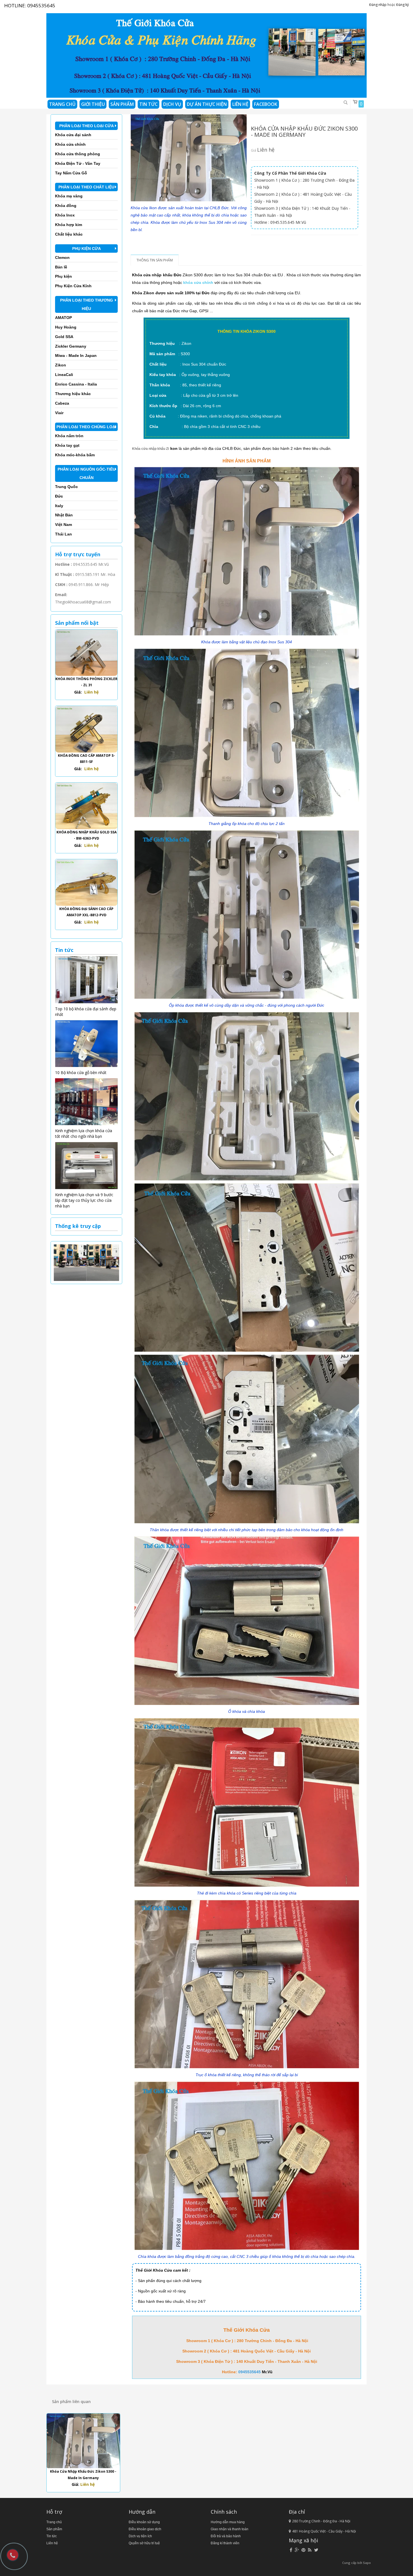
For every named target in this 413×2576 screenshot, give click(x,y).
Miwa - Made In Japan (76, 355)
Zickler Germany (71, 346)
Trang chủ (62, 104)
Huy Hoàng (66, 327)
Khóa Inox (65, 215)
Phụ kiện (63, 276)
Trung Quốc (66, 487)
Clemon (62, 257)
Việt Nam (63, 525)
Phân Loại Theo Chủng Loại (86, 427)
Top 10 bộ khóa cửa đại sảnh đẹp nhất (86, 1012)
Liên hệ (240, 104)
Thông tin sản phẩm (155, 260)
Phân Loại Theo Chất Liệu (86, 187)
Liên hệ (52, 2543)
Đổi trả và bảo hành (226, 2536)
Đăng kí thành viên (225, 2543)
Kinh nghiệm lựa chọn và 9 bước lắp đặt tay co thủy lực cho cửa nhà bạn (84, 1200)
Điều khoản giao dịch (145, 2529)
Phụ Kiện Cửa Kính (73, 286)
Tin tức (148, 104)
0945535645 (41, 5)
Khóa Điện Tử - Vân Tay (78, 163)
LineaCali (64, 375)
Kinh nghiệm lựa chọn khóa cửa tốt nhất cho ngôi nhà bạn (84, 1133)
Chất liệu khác (69, 234)
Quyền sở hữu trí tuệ (144, 2543)
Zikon (61, 365)
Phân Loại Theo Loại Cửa (87, 126)
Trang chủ (54, 2522)
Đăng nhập (378, 5)
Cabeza (62, 403)
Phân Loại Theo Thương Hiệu (87, 304)
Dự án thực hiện (207, 104)
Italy (59, 506)
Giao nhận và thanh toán (230, 2529)
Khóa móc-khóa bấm (75, 455)
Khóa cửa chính (70, 144)
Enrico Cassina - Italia (76, 384)
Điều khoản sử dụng (144, 2522)
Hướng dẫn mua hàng (228, 2522)
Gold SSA (64, 337)
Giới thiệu (93, 104)
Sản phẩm (122, 104)
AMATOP (63, 318)
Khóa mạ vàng (69, 196)
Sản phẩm (54, 2529)
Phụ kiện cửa (87, 249)
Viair (59, 413)
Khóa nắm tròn (69, 436)
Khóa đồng (66, 206)
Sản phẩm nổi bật (77, 623)
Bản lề (61, 267)
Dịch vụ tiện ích (140, 2536)
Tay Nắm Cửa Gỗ (71, 173)
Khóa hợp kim (69, 225)
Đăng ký (402, 5)
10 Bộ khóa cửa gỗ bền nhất (81, 1072)
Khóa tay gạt (67, 445)
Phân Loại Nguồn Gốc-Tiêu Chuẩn (87, 473)
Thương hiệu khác (73, 394)
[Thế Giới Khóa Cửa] (206, 53)
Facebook (266, 104)
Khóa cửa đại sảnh (73, 135)
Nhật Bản (64, 515)
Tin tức (52, 2536)
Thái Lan (63, 534)
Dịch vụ (172, 104)
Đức (59, 496)
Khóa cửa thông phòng (78, 154)
